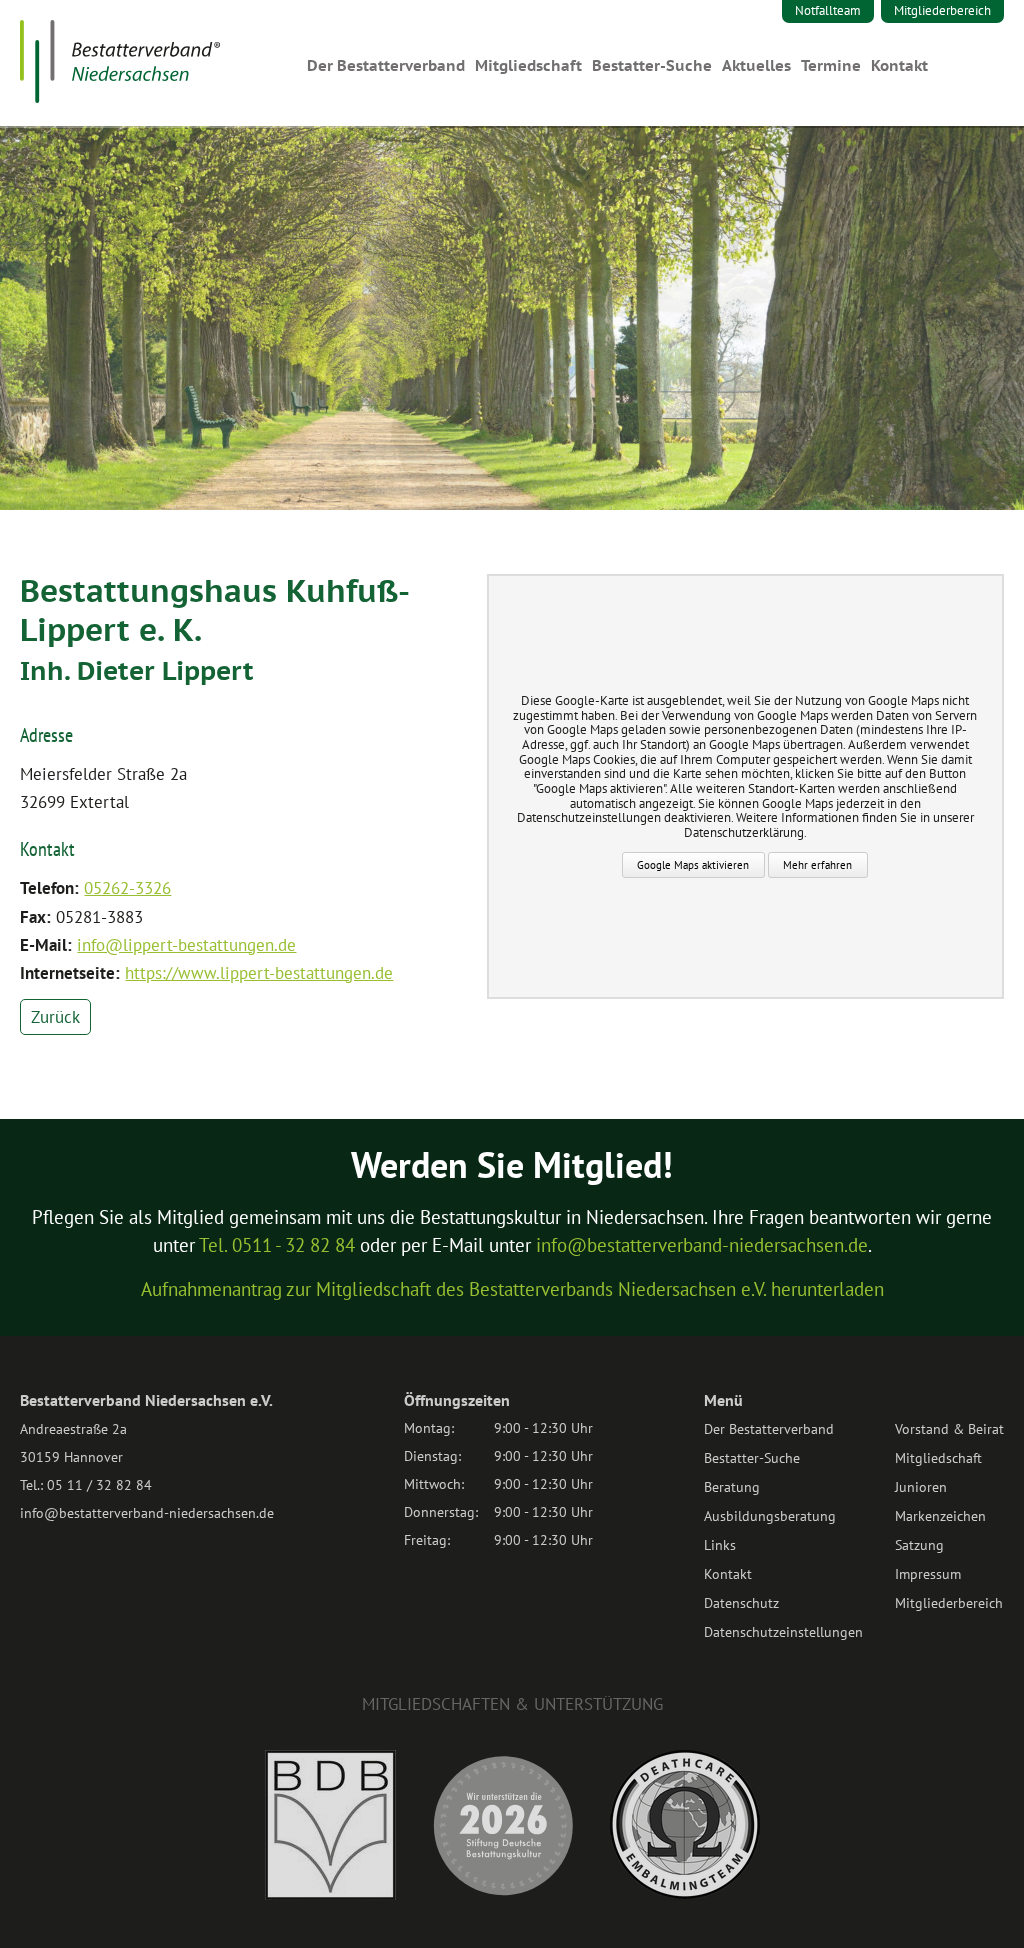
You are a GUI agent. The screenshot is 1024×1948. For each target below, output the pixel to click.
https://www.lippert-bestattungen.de (259, 973)
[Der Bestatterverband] (120, 97)
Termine (831, 65)
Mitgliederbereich (942, 10)
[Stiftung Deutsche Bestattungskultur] (503, 1894)
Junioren (921, 1487)
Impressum (928, 1574)
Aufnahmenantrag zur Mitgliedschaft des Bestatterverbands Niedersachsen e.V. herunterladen (512, 1289)
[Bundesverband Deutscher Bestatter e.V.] (330, 1894)
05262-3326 (127, 888)
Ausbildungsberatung (770, 1516)
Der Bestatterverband (386, 65)
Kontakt (899, 65)
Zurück (55, 1017)
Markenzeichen (940, 1516)
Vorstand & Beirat (949, 1429)
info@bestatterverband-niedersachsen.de (702, 1245)
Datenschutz (741, 1603)
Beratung (732, 1487)
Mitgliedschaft (528, 65)
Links (720, 1545)
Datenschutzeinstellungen (783, 1632)
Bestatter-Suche (652, 65)
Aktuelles (756, 65)
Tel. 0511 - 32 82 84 (277, 1245)
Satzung (919, 1545)
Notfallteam (828, 10)
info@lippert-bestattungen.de (186, 945)
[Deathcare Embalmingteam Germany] (685, 1893)
